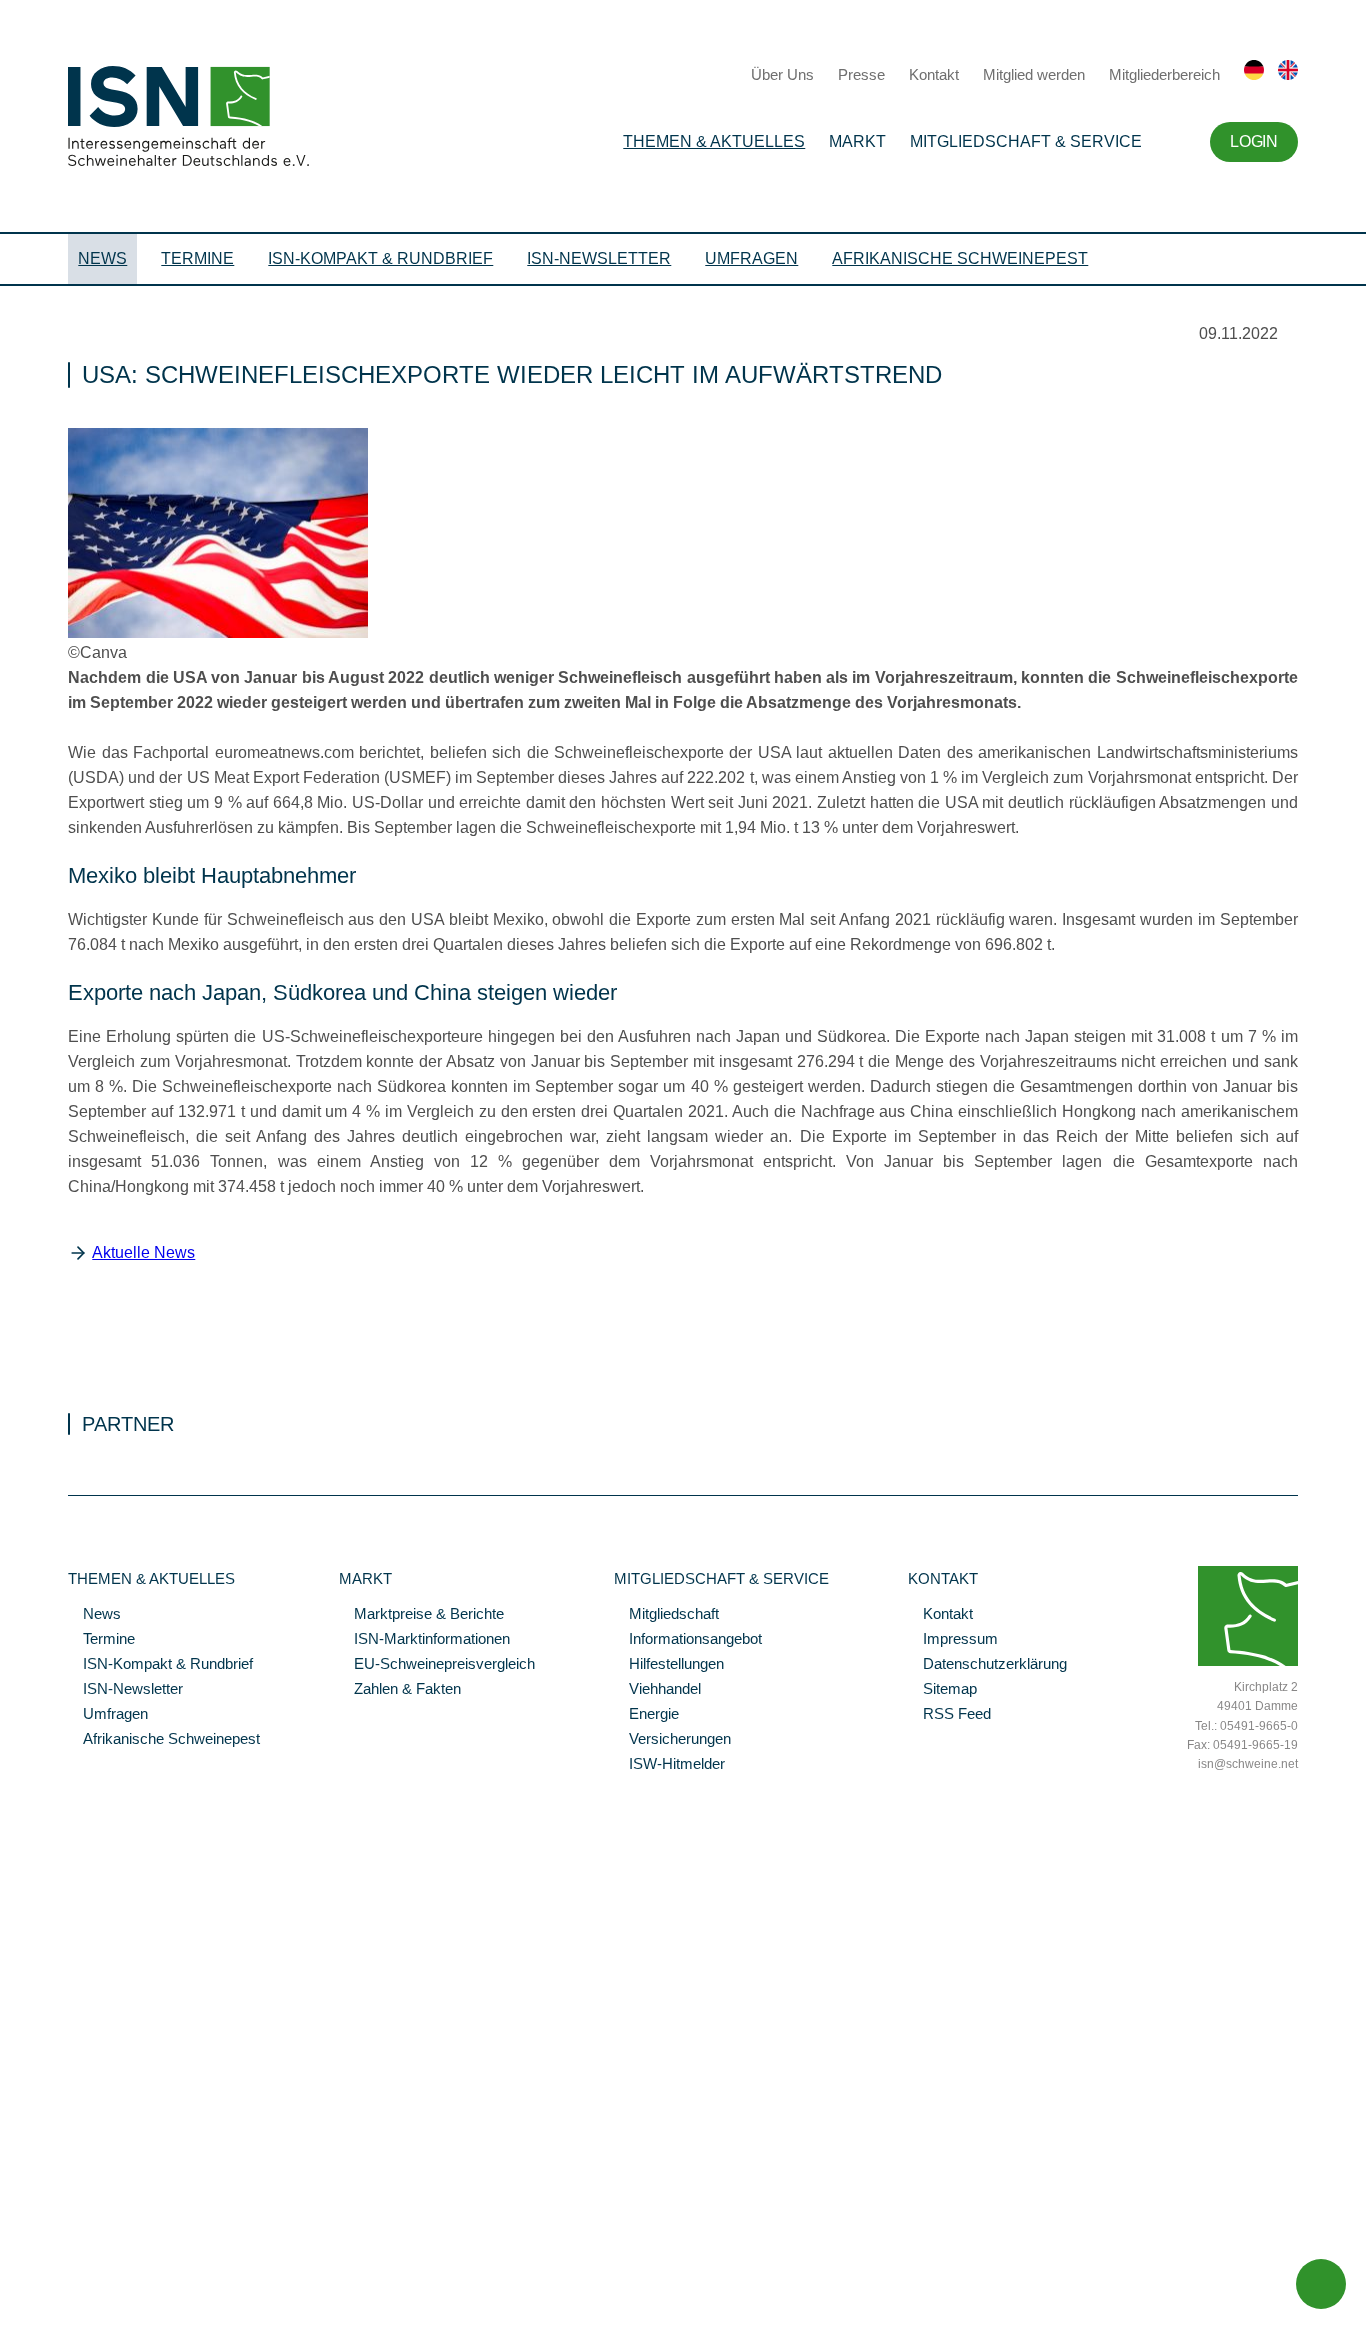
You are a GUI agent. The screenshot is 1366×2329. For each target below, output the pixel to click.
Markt (857, 141)
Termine (197, 258)
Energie (646, 1715)
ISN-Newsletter (599, 258)
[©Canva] (218, 633)
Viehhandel (657, 1690)
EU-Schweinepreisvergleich (437, 1665)
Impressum (953, 1640)
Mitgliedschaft (666, 1615)
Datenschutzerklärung (987, 1665)
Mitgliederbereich (1164, 74)
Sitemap (942, 1690)
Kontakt (934, 74)
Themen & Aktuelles (714, 141)
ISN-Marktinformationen (424, 1640)
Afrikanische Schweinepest (960, 258)
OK (10, 2314)
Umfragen (751, 258)
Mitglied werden (1034, 74)
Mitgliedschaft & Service (1026, 141)
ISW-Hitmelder (669, 1765)
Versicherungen (672, 1740)
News (102, 258)
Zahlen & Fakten (400, 1690)
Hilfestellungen (669, 1665)
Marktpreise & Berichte (421, 1615)
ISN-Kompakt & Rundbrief (380, 258)
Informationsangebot (688, 1640)
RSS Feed (949, 1715)
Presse (861, 74)
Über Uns (782, 74)
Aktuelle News (143, 1252)
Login (1253, 141)
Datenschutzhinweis (63, 2286)
